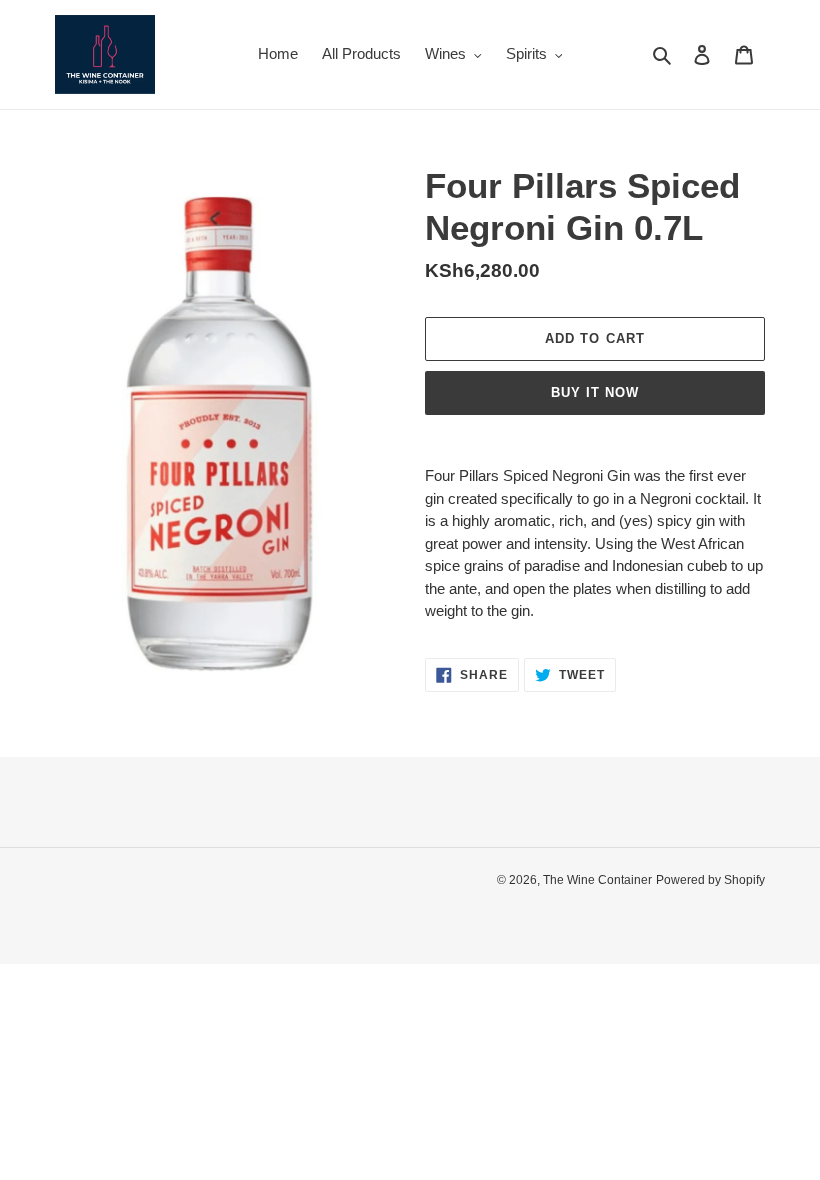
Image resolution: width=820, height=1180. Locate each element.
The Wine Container (597, 880)
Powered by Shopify (710, 880)
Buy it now (595, 392)
